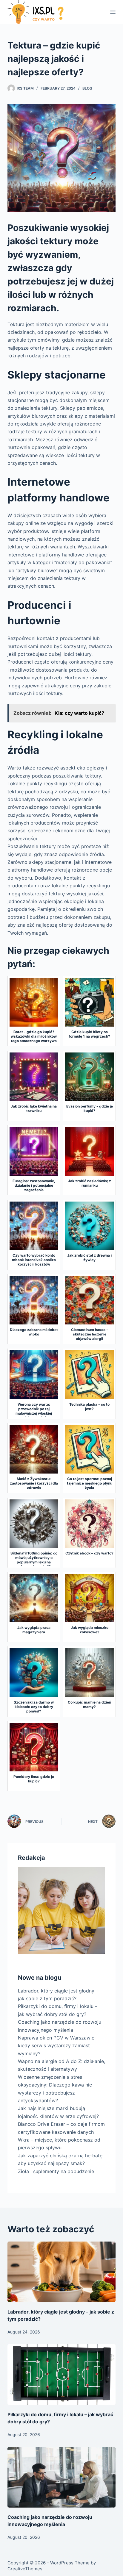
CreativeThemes (25, 2569)
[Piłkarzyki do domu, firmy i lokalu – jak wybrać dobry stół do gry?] (62, 2375)
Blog (87, 88)
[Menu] (113, 12)
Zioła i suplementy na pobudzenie (56, 2171)
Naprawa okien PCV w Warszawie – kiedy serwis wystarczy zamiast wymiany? (58, 2046)
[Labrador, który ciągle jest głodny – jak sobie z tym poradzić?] (62, 2272)
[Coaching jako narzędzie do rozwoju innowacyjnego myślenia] (62, 2477)
